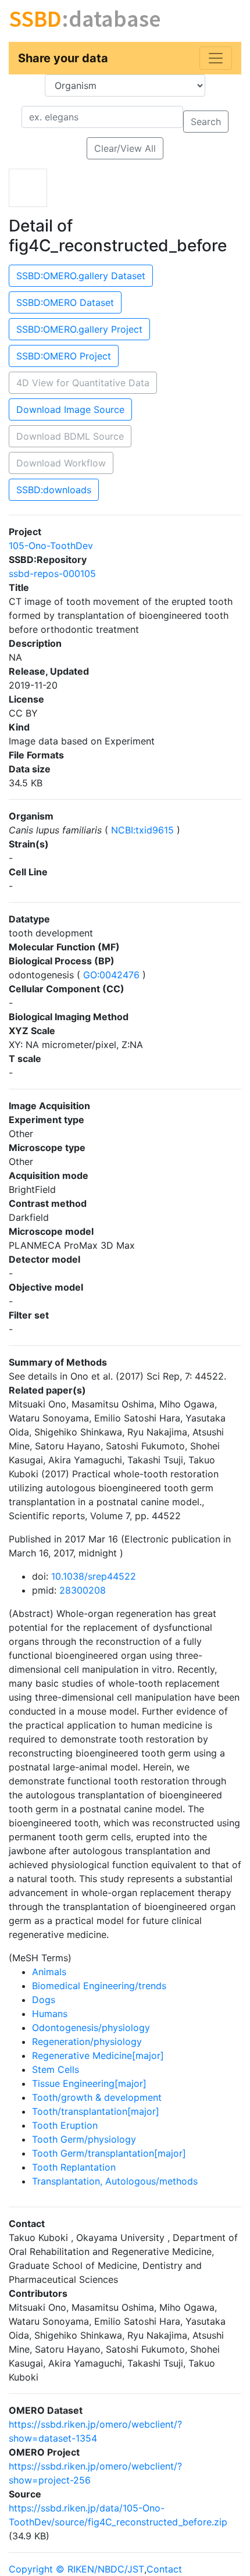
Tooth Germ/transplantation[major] (109, 2153)
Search (206, 122)
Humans (50, 2014)
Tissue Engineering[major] (89, 2083)
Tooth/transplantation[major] (96, 2111)
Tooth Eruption (65, 2125)
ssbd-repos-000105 (52, 573)
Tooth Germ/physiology (84, 2139)
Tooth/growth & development (97, 2097)
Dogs (44, 2000)
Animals (49, 1972)
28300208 (83, 1590)
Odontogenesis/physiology (91, 2028)
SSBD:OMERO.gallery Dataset (81, 276)
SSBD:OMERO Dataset (65, 302)
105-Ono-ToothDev (51, 546)
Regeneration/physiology (87, 2041)
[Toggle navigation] (216, 58)
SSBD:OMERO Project (64, 356)
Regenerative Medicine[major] (98, 2055)
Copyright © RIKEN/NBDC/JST (76, 2569)
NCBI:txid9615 (142, 830)
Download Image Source (70, 409)
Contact (164, 2569)
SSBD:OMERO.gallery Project (79, 329)
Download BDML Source (70, 436)
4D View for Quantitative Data (83, 383)
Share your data (63, 58)
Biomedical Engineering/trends (99, 1986)
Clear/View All (125, 148)
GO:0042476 (111, 975)
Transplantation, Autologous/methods (115, 2181)
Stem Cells (56, 2069)
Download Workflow (61, 463)
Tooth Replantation (74, 2167)
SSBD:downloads (54, 490)
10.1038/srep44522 (94, 1576)
